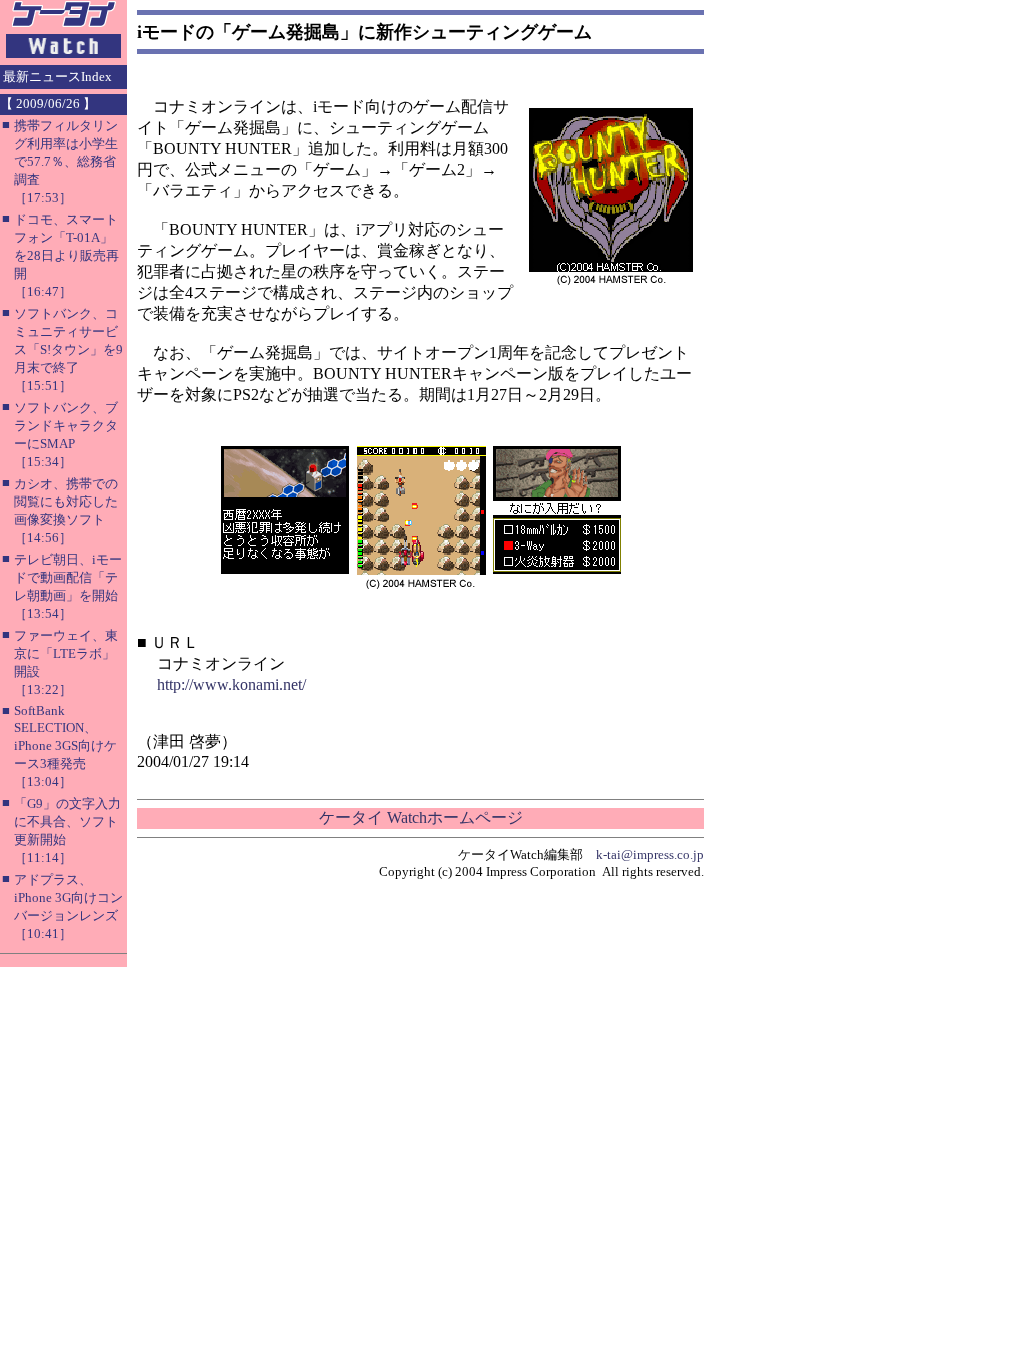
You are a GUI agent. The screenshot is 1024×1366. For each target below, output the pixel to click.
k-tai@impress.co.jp (650, 854)
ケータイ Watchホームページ (421, 817)
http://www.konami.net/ (231, 684)
